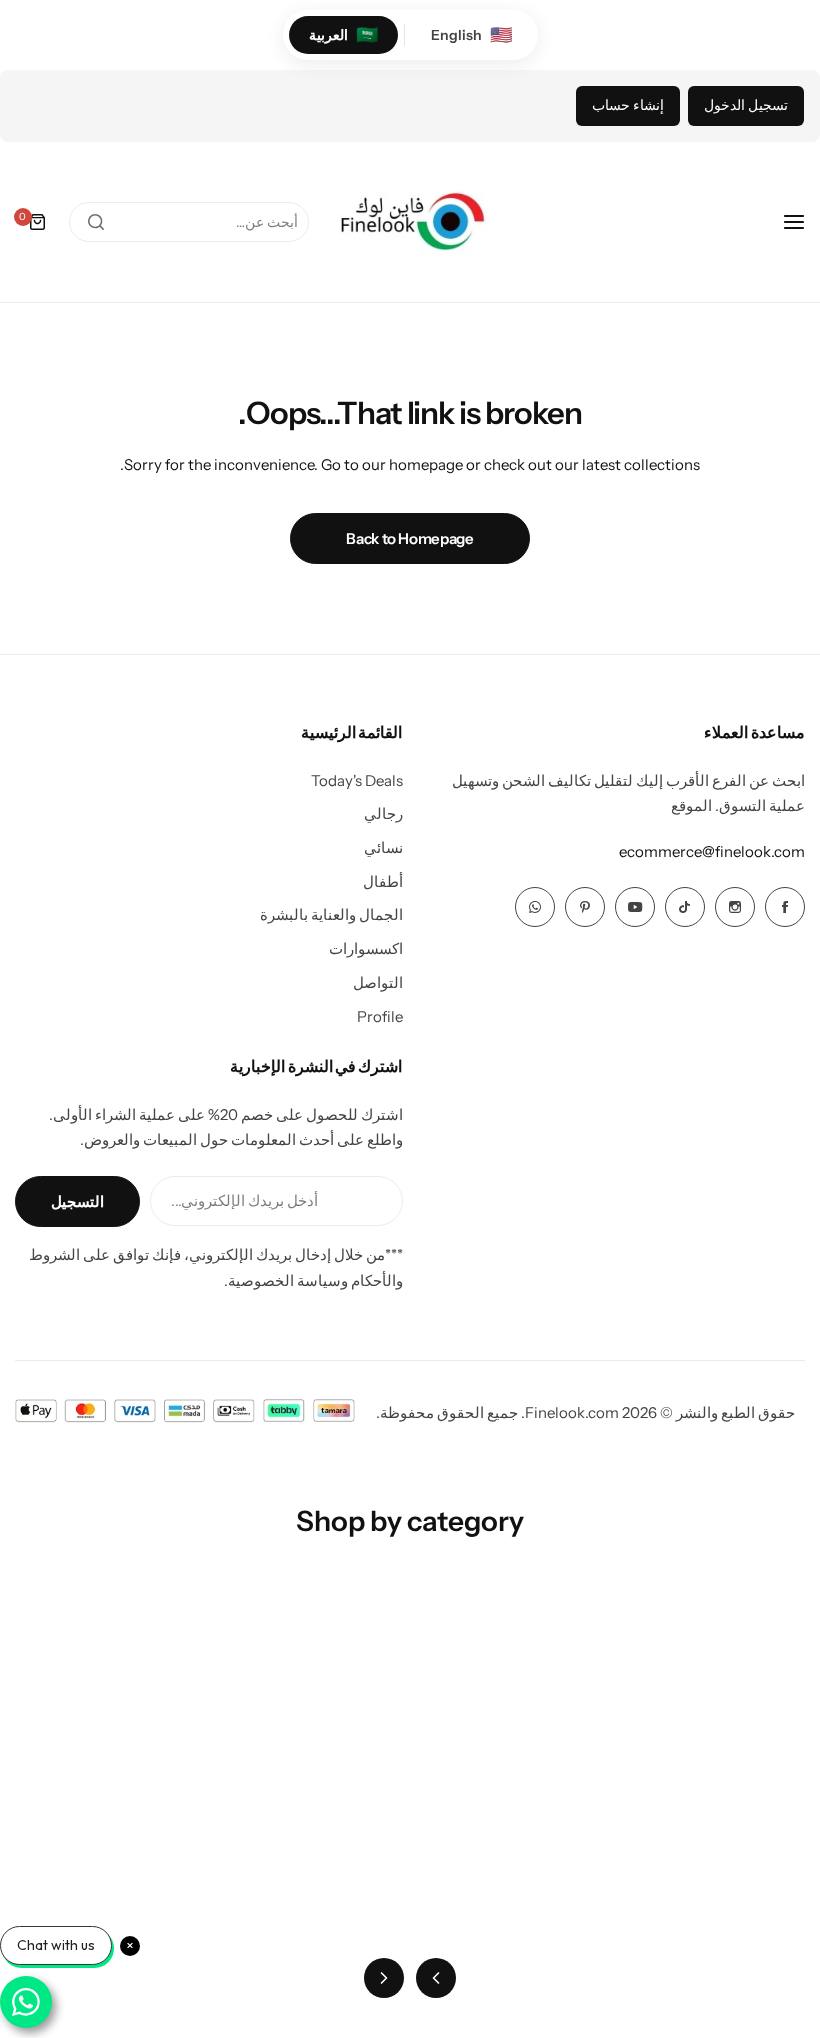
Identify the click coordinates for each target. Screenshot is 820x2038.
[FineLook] (410, 222)
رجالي (383, 813)
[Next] (384, 1978)
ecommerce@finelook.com (712, 851)
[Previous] (436, 1978)
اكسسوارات (366, 948)
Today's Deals (357, 780)
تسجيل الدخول (746, 105)
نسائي (383, 847)
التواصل (378, 982)
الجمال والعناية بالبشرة (331, 914)
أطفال (383, 881)
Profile (380, 1016)
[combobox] (189, 222)
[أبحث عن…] (96, 222)
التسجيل (77, 1201)
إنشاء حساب (628, 105)
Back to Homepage (409, 538)
